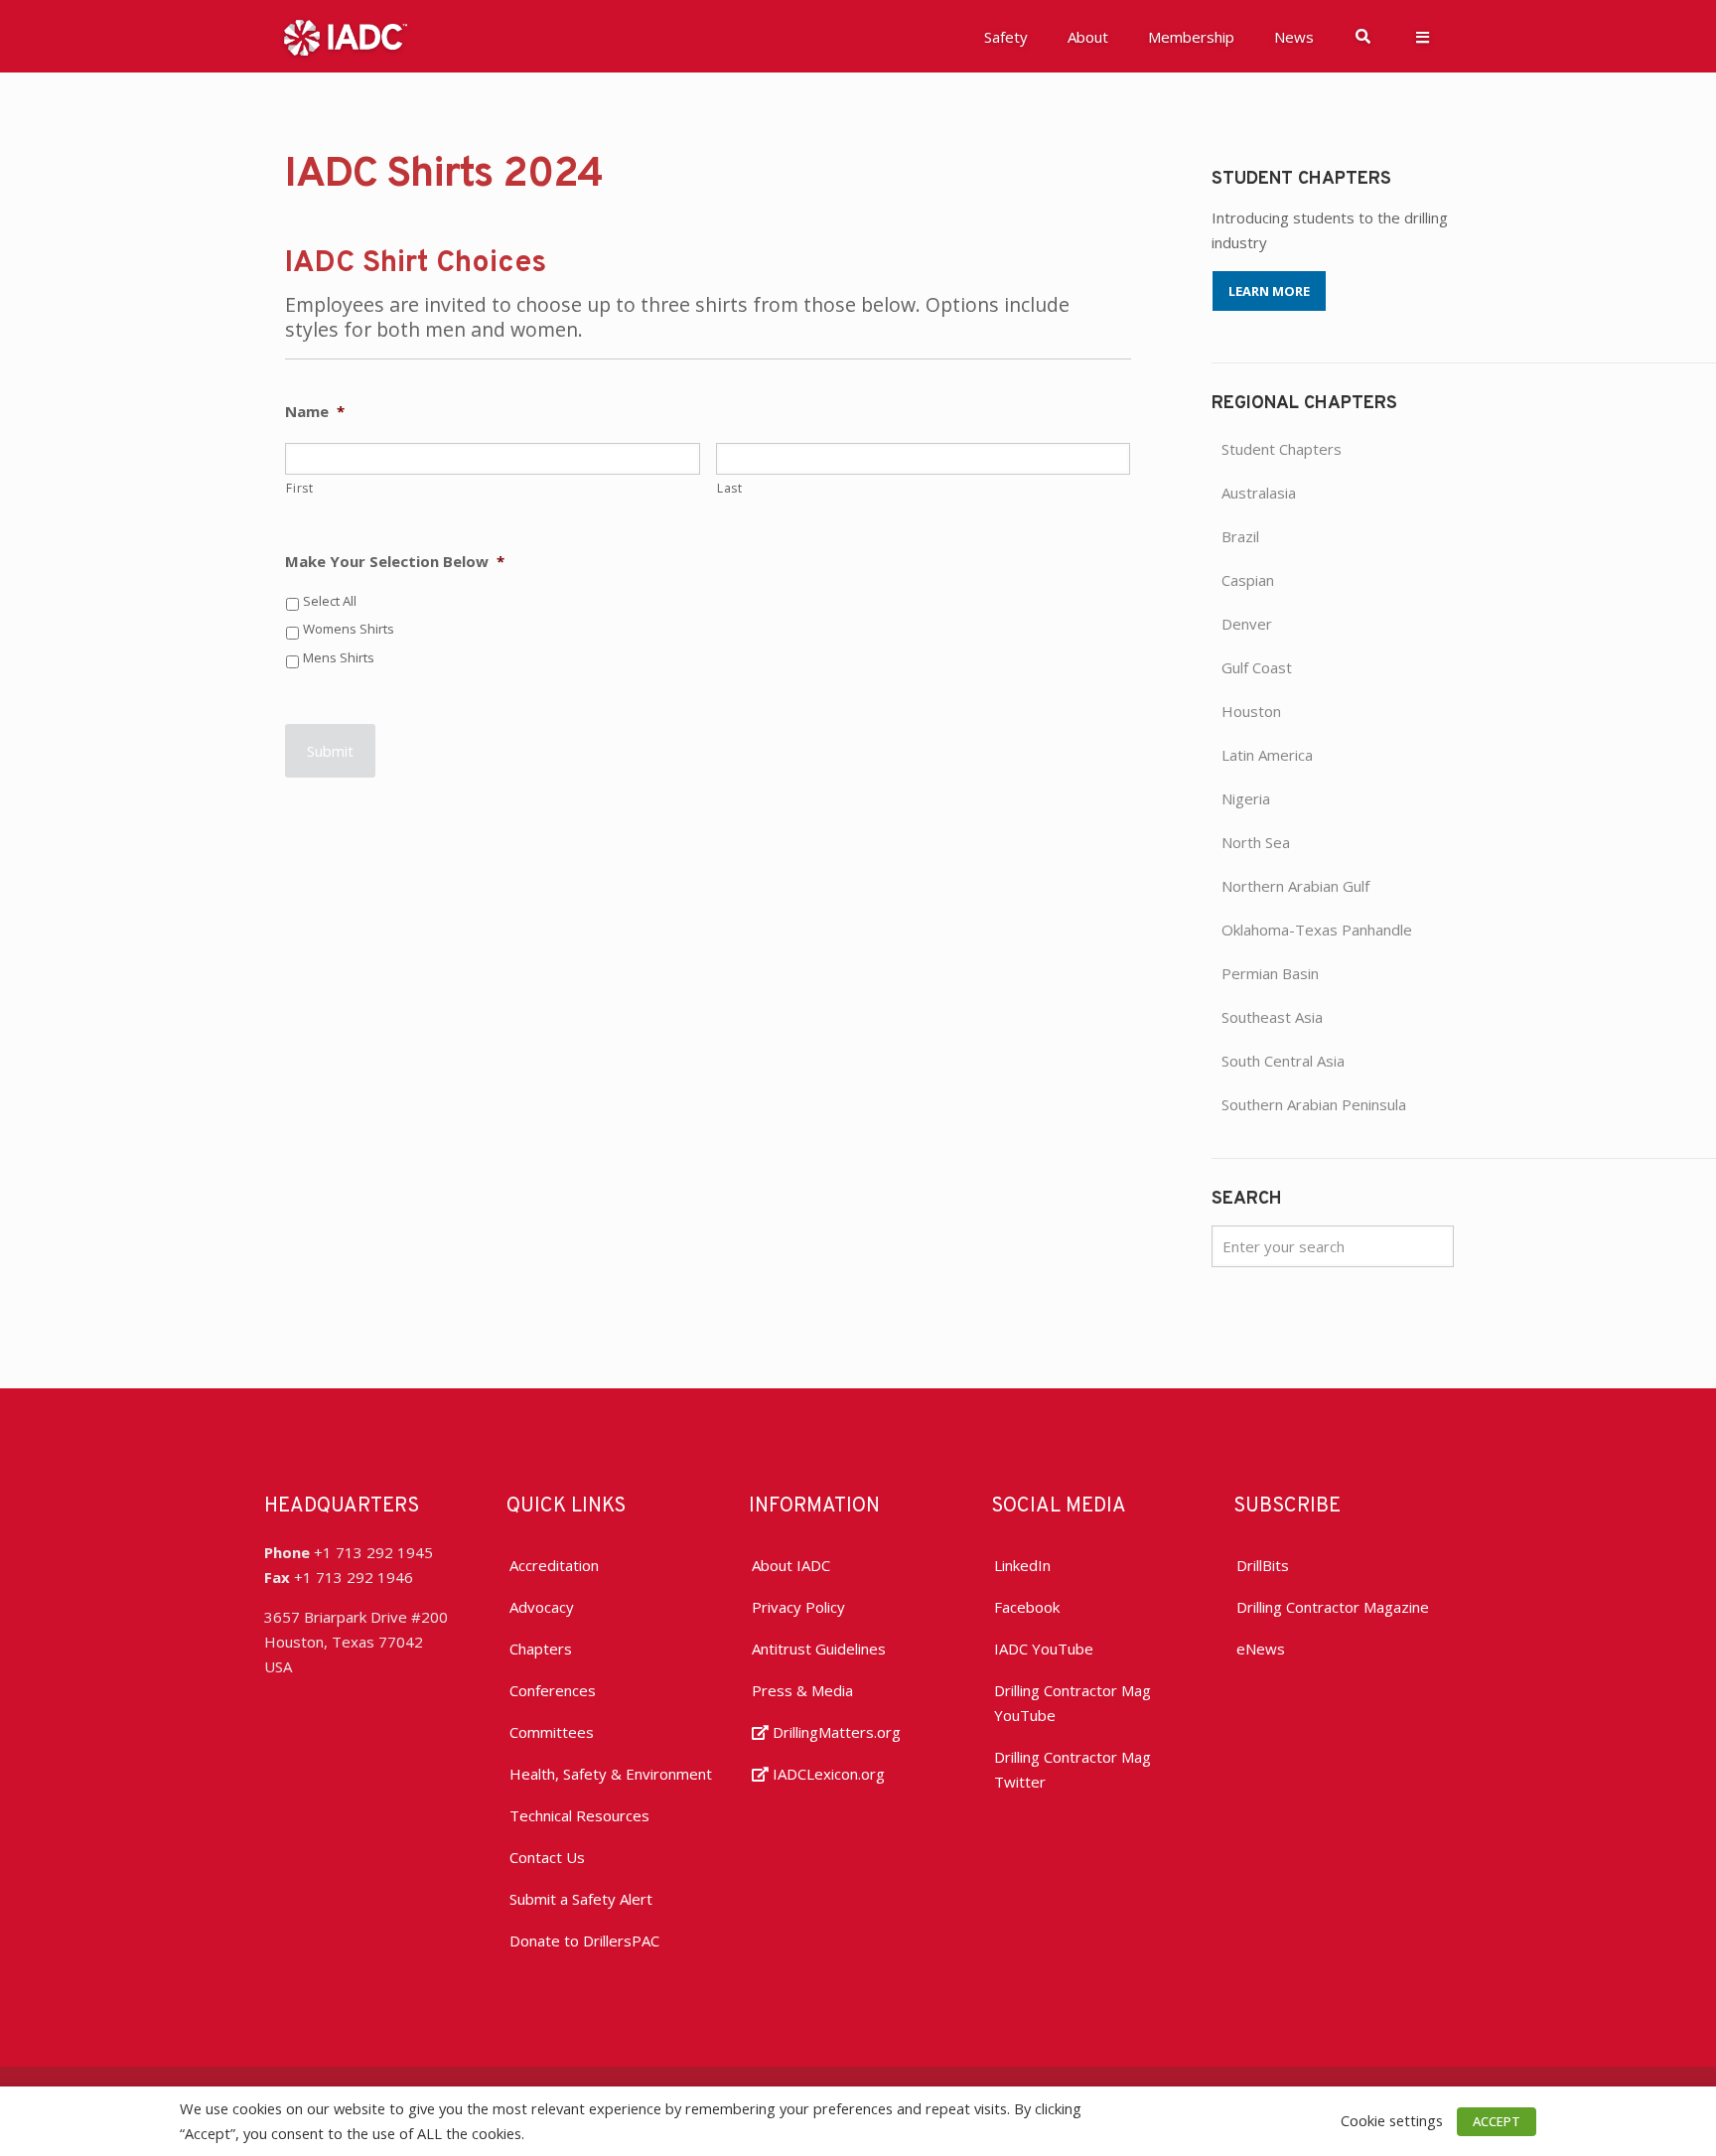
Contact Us (547, 1857)
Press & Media (802, 1690)
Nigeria (1246, 798)
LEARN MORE (1269, 291)
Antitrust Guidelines (819, 1649)
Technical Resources (579, 1815)
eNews (1261, 1649)
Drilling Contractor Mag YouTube (1072, 1703)
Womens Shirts (349, 629)
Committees (552, 1732)
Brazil (1240, 536)
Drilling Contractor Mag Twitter (1072, 1769)
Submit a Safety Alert (581, 1899)
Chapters (541, 1649)
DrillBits (1263, 1565)
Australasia (1259, 493)
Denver (1247, 624)
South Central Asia (1283, 1061)
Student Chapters (1282, 449)
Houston (1251, 711)
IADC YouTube (1044, 1649)
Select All (330, 601)
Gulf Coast (1257, 667)
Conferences (553, 1690)
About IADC (791, 1565)
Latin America (1267, 755)
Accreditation (554, 1565)
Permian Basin (1270, 973)
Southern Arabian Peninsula (1314, 1104)
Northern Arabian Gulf (1295, 886)
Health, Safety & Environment (611, 1774)
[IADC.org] (346, 36)
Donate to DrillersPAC (584, 1940)
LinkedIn (1022, 1565)
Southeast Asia (1272, 1017)
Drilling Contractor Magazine (1333, 1607)
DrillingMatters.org (835, 1732)
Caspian (1248, 580)
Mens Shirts (339, 657)
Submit (330, 751)
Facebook (1027, 1607)
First (299, 488)
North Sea (1256, 842)
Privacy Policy (798, 1607)
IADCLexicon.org (827, 1774)
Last (730, 488)
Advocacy (542, 1607)
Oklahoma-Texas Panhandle (1317, 930)
